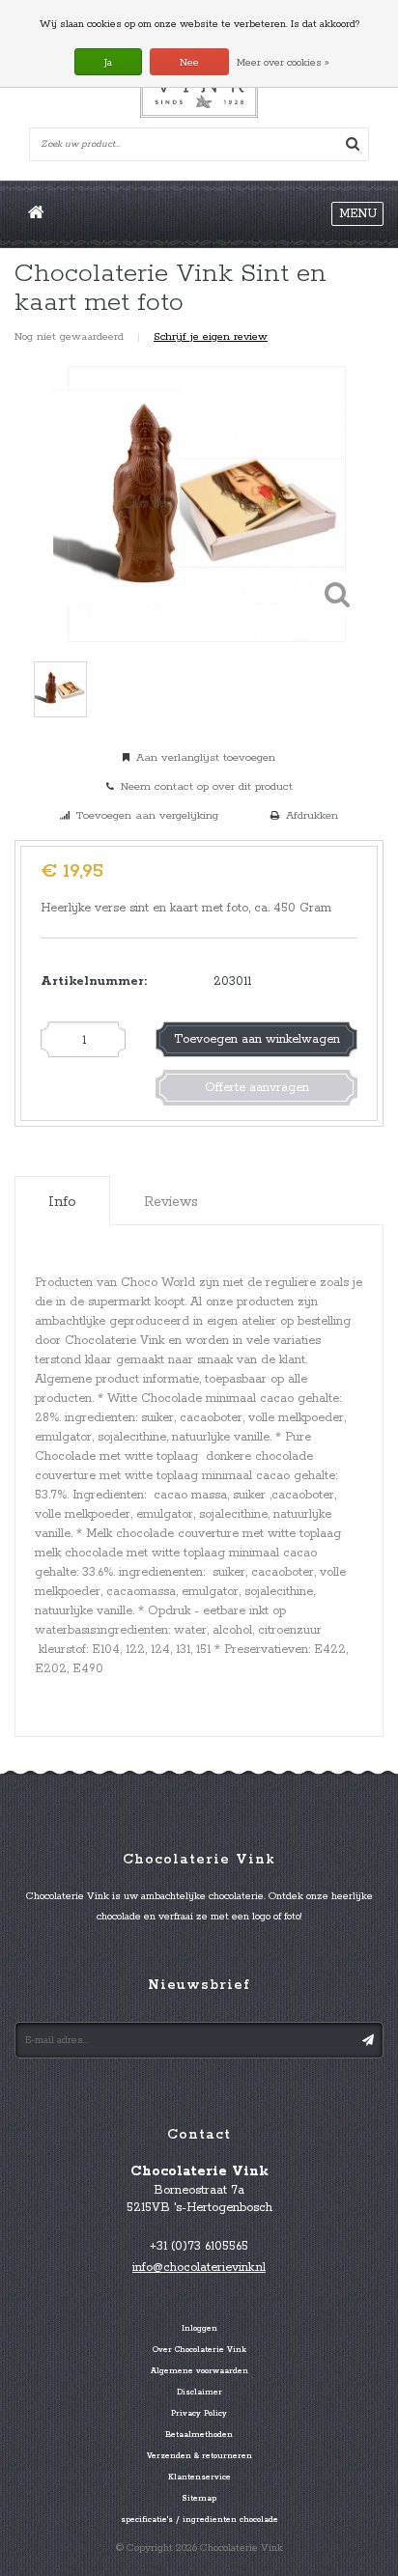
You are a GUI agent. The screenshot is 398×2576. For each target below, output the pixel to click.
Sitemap (199, 2499)
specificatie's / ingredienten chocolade (199, 2520)
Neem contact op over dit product (207, 786)
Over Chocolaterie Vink (199, 2350)
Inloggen (199, 2329)
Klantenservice (199, 2478)
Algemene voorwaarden (199, 2371)
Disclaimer (199, 2393)
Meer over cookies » (283, 63)
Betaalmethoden (199, 2435)
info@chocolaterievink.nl (199, 2268)
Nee (189, 63)
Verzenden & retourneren (199, 2456)
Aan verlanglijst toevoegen (206, 757)
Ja (108, 63)
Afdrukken (312, 815)
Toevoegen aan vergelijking (147, 815)
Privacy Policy (199, 2414)
